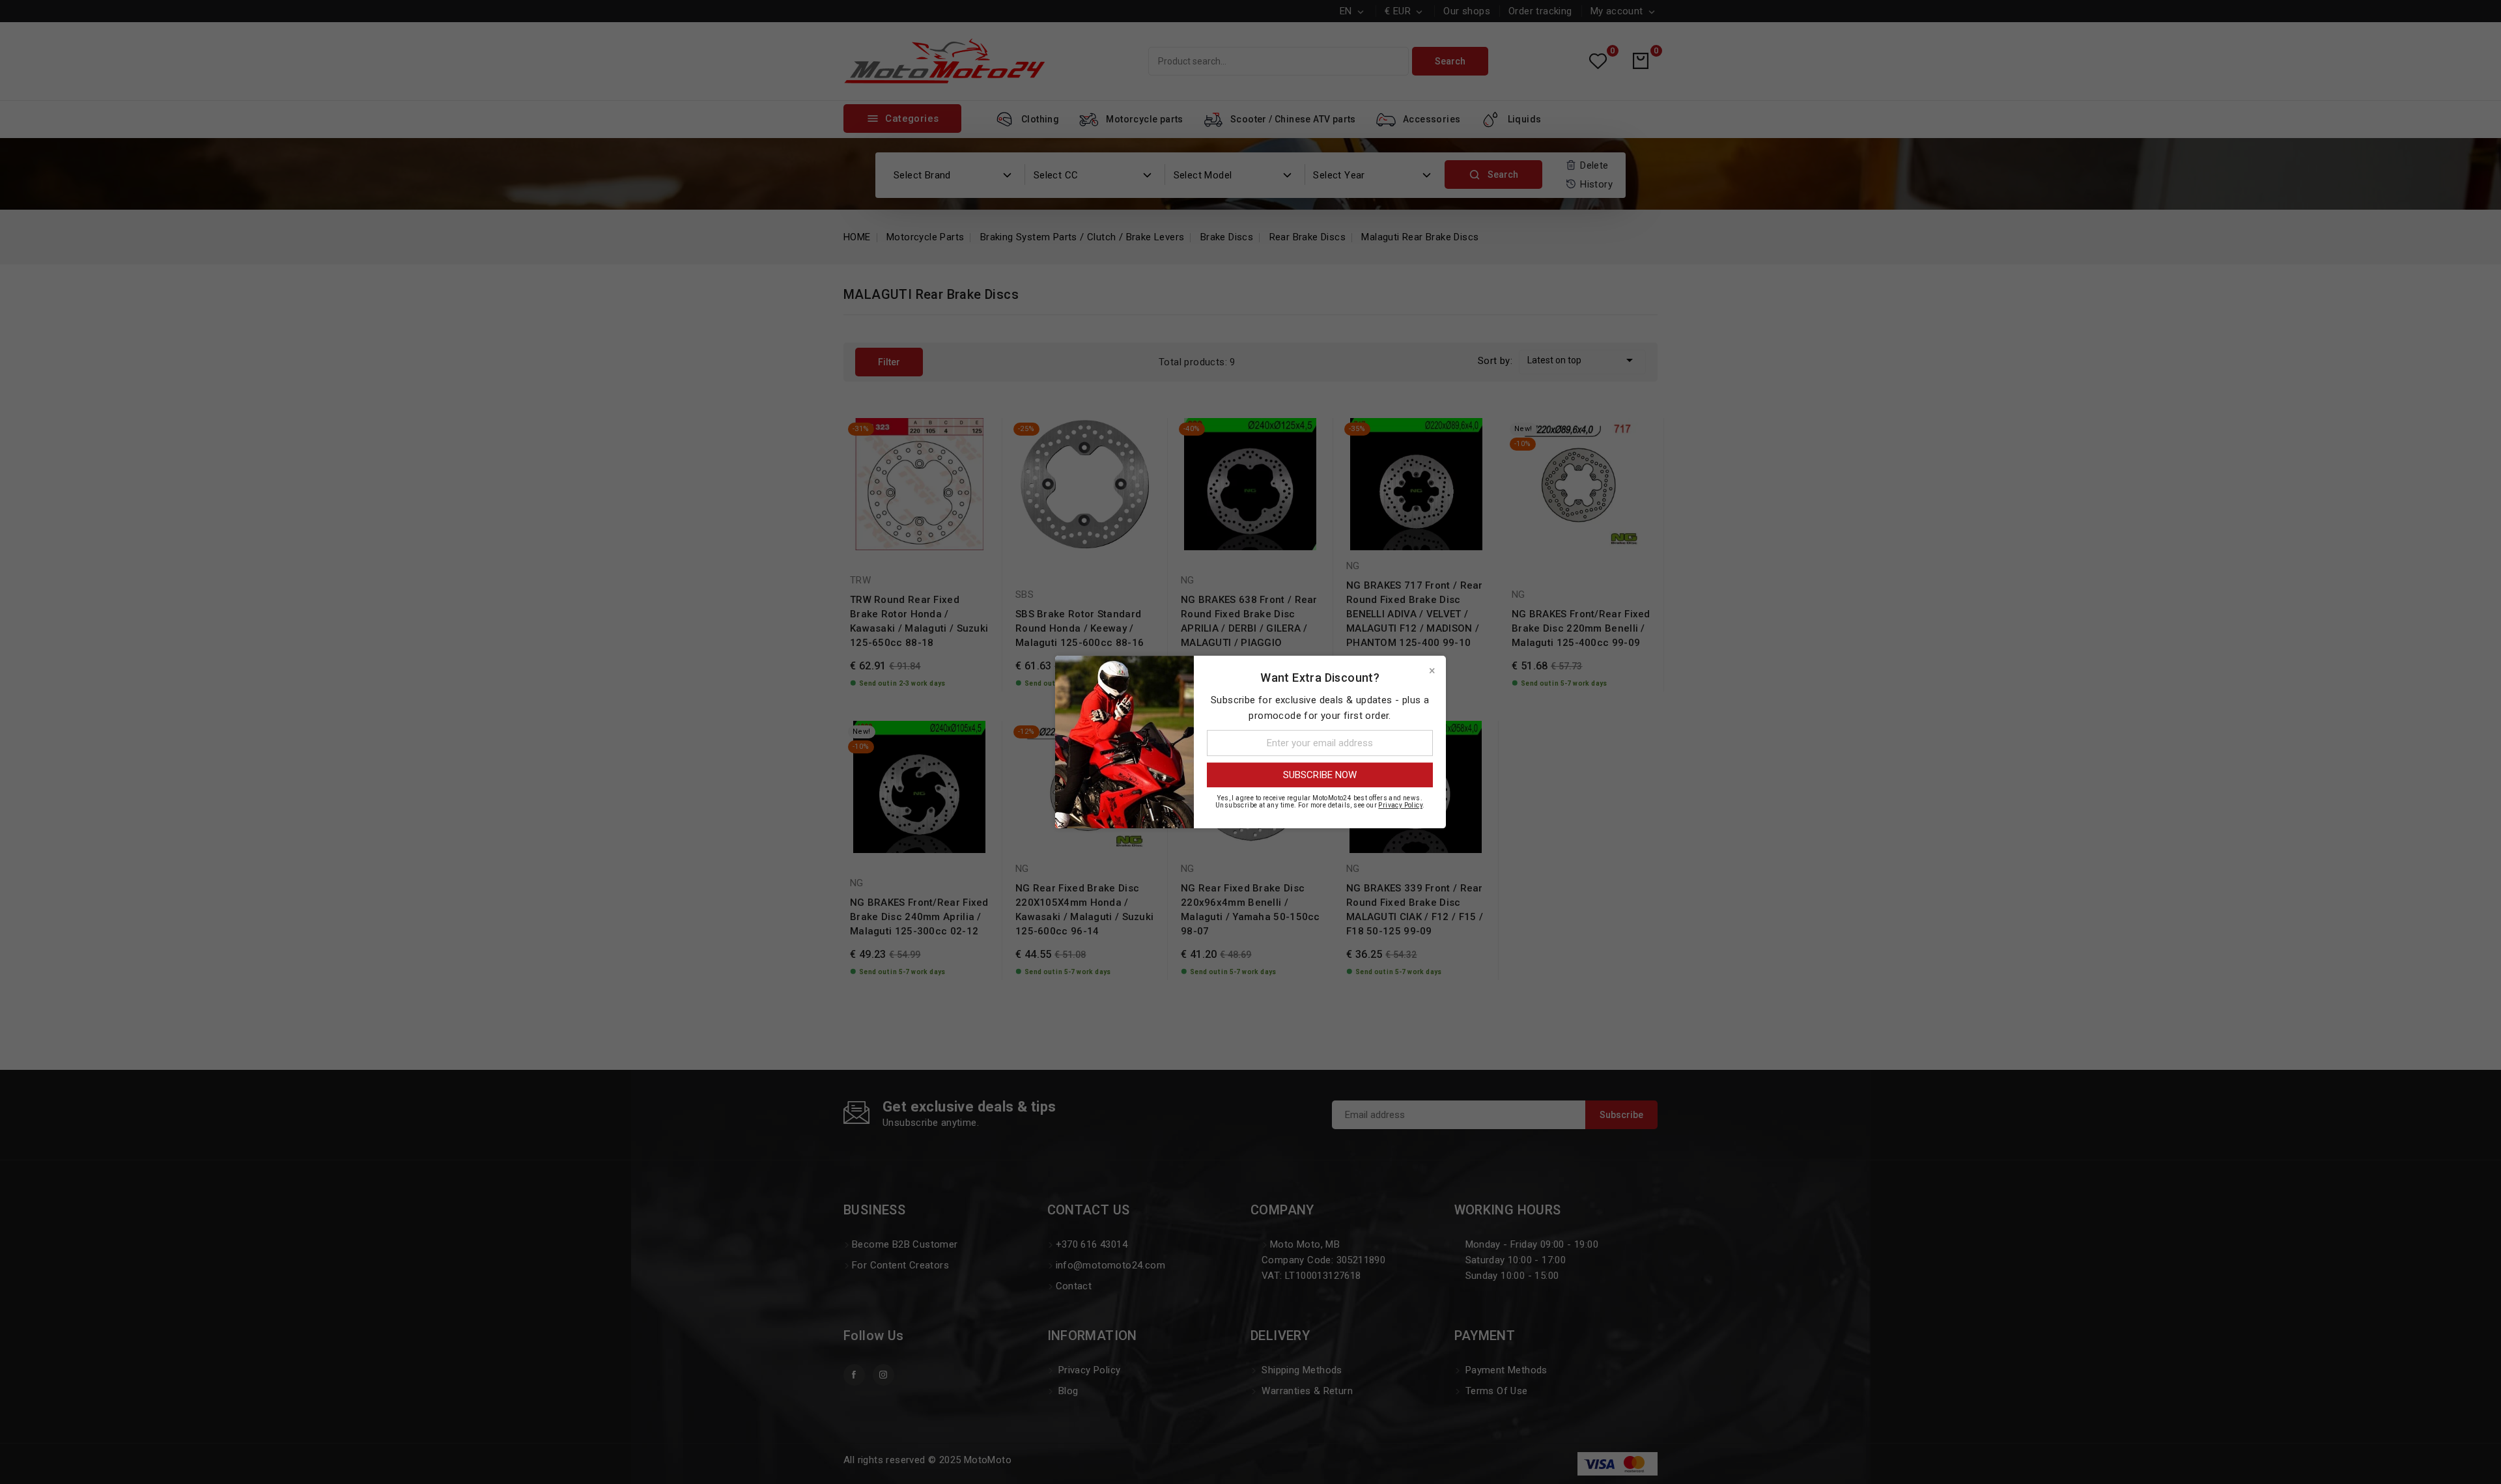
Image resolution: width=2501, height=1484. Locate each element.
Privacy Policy (1400, 805)
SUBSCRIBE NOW (1320, 775)
